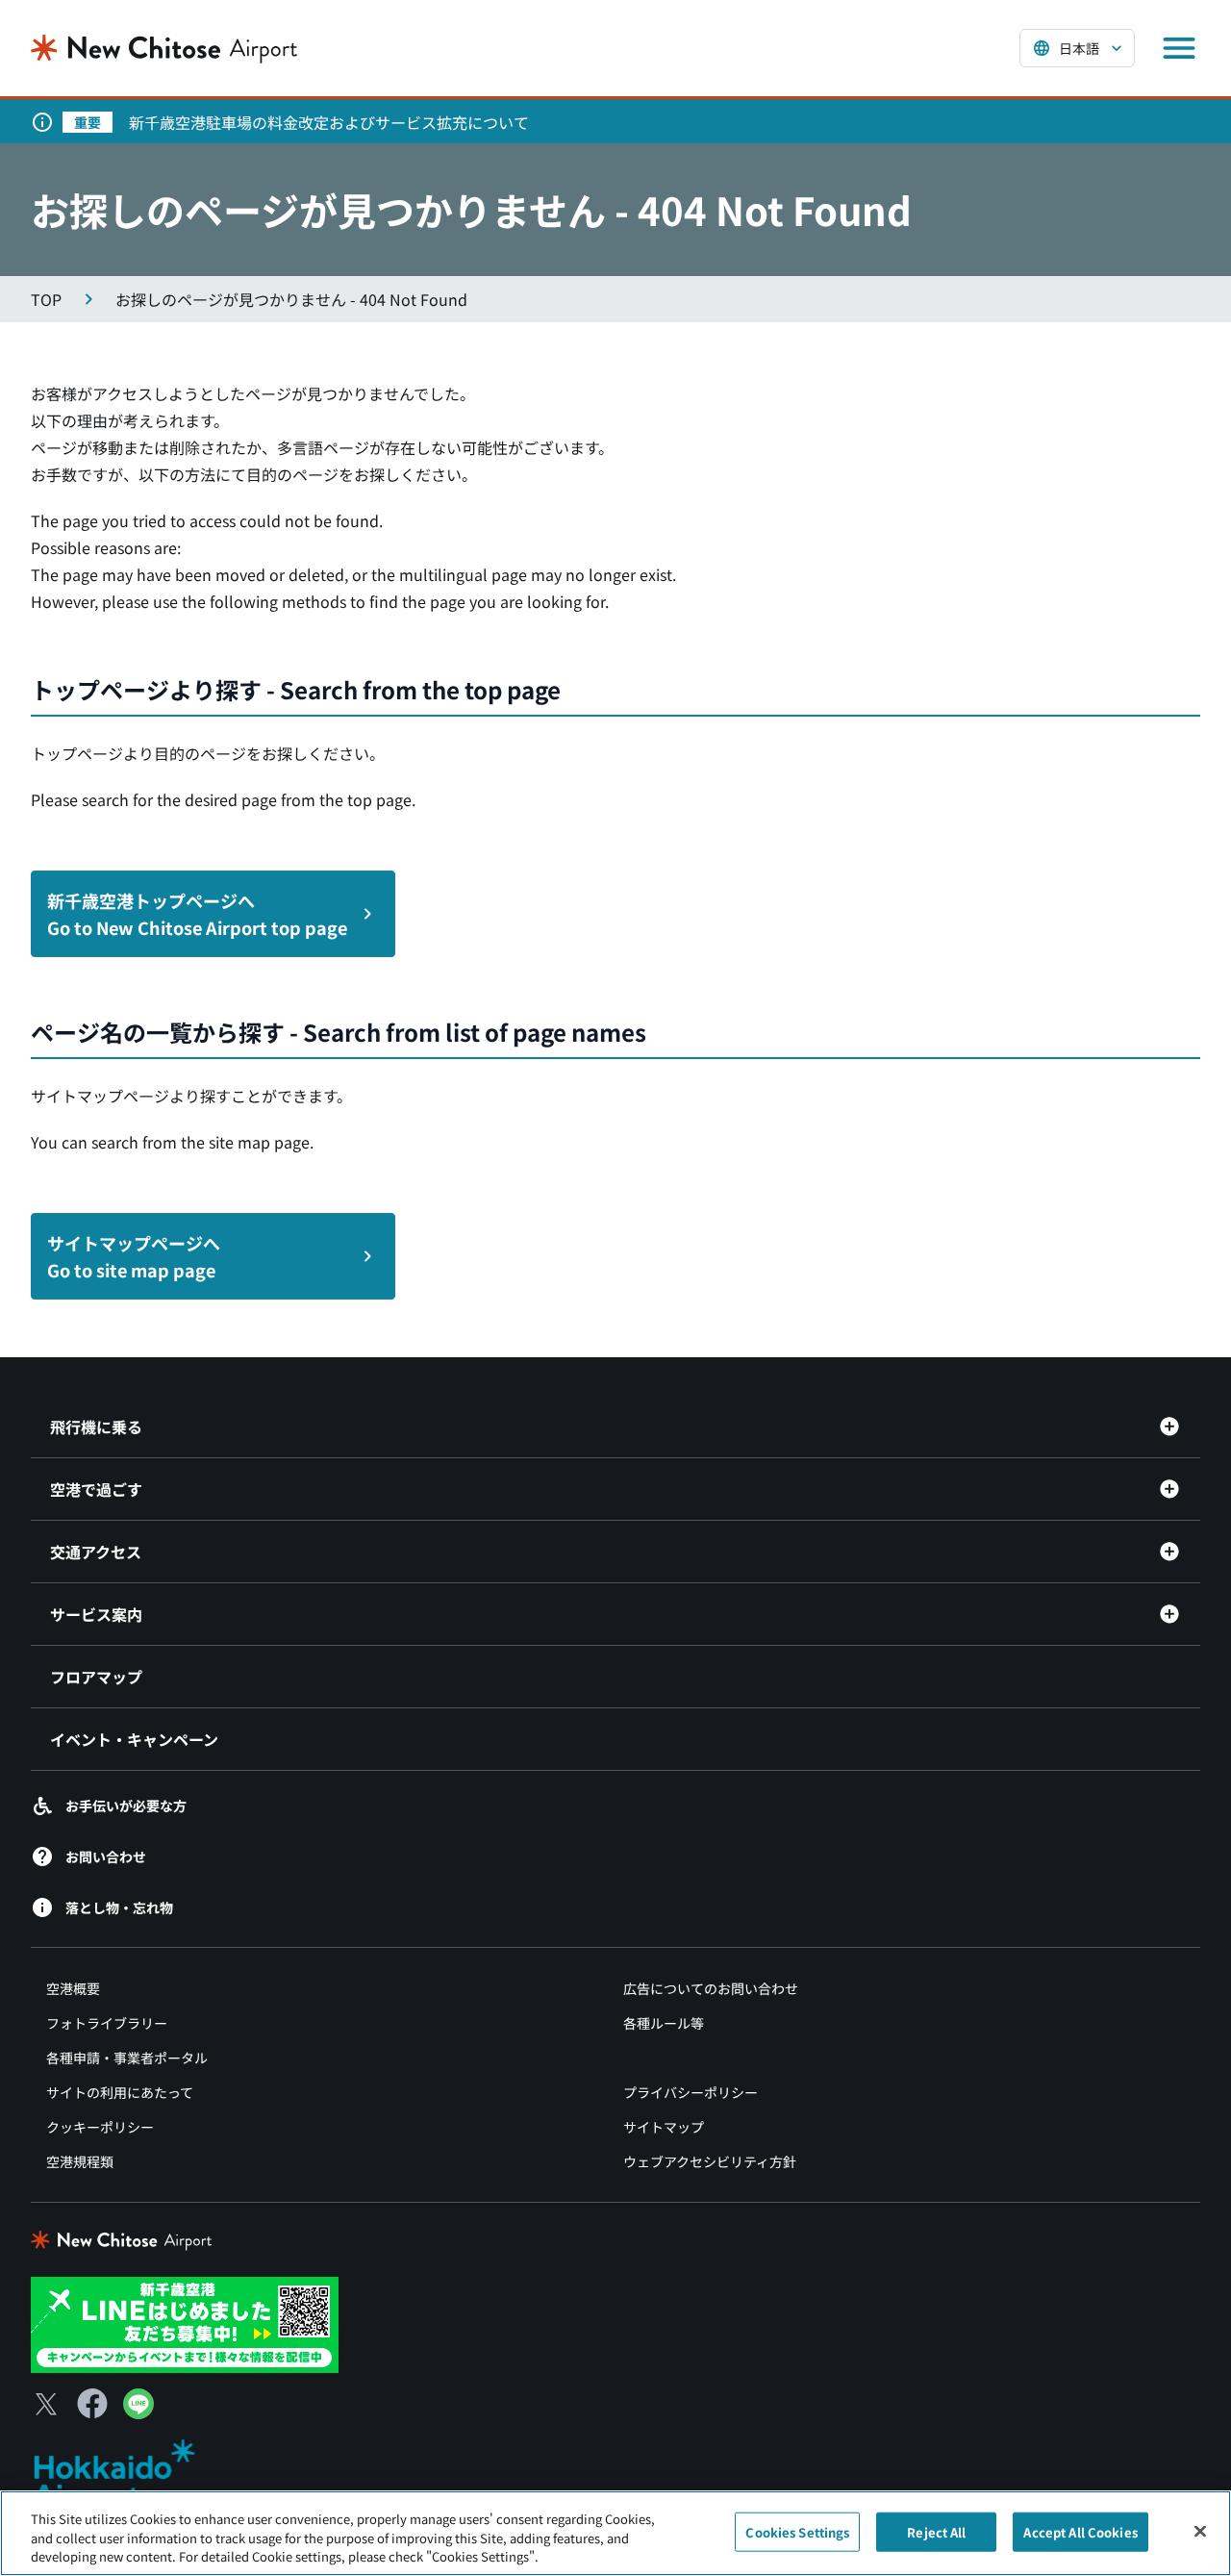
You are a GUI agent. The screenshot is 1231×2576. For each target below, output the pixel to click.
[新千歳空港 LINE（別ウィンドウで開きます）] (185, 2323)
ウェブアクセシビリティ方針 (710, 2161)
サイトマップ (664, 2127)
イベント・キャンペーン (134, 1739)
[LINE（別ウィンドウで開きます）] (138, 2412)
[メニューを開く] (1179, 48)
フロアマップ (96, 1677)
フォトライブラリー (107, 2023)
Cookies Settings (797, 2531)
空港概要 (73, 1988)
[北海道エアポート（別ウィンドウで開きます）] (130, 2475)
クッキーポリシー (100, 2127)
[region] (615, 2533)
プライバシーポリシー (691, 2092)
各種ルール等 (664, 2023)
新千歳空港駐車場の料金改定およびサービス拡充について (329, 122)
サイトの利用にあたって (120, 2092)
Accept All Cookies (1080, 2531)
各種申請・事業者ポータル (127, 2058)
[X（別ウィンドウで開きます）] (46, 2404)
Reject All (936, 2531)
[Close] (1200, 2531)
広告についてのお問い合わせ (711, 1988)
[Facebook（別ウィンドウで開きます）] (92, 2404)
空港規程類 (80, 2161)
